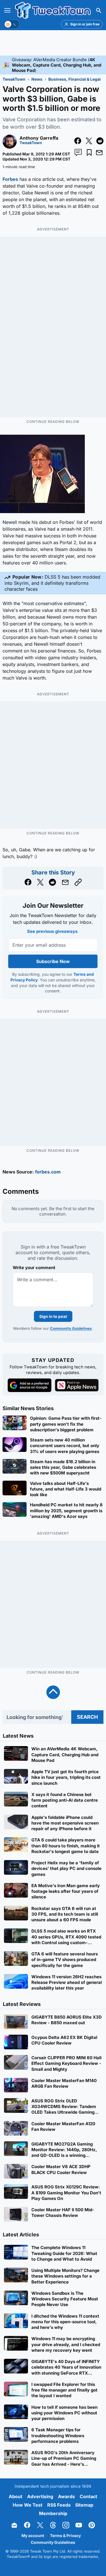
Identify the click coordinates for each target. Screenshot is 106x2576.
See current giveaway (53, 1289)
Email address (24, 1299)
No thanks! (53, 1322)
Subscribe (82, 1309)
